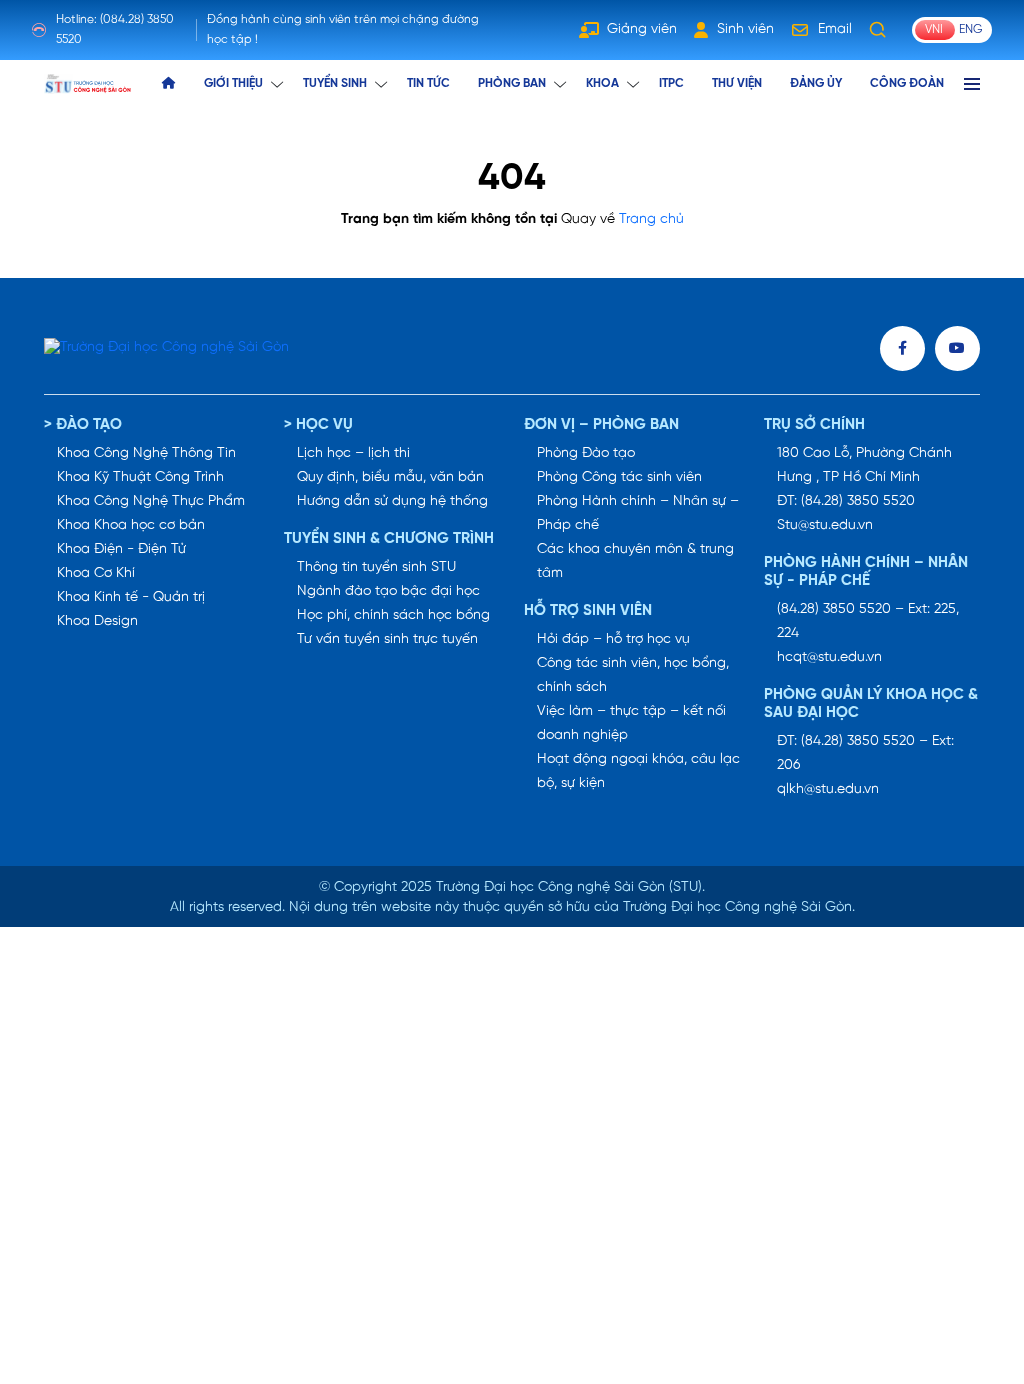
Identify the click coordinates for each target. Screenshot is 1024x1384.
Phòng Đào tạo (586, 453)
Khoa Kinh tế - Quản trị (131, 597)
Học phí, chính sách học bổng (393, 615)
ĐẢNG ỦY (816, 83)
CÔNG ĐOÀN (907, 83)
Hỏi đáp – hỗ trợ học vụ (613, 639)
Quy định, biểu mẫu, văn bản (390, 477)
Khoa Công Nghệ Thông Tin (146, 453)
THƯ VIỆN (737, 83)
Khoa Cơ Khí (96, 573)
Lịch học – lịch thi (353, 453)
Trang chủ (651, 219)
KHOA (602, 83)
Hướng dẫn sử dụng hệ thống (392, 501)
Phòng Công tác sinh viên (619, 477)
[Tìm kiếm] (878, 30)
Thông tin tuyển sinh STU (376, 567)
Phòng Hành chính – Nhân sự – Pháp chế (638, 513)
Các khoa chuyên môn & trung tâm (635, 561)
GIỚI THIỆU (233, 83)
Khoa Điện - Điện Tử (121, 549)
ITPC (671, 83)
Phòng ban (512, 83)
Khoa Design (97, 621)
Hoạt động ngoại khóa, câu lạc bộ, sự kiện (638, 771)
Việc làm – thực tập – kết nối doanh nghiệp (631, 723)
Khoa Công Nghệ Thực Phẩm (151, 501)
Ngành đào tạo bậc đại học (388, 591)
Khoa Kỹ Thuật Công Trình (140, 477)
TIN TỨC (428, 83)
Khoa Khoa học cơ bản (131, 525)
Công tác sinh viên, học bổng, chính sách (633, 675)
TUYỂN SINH (335, 83)
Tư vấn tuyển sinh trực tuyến (387, 639)
